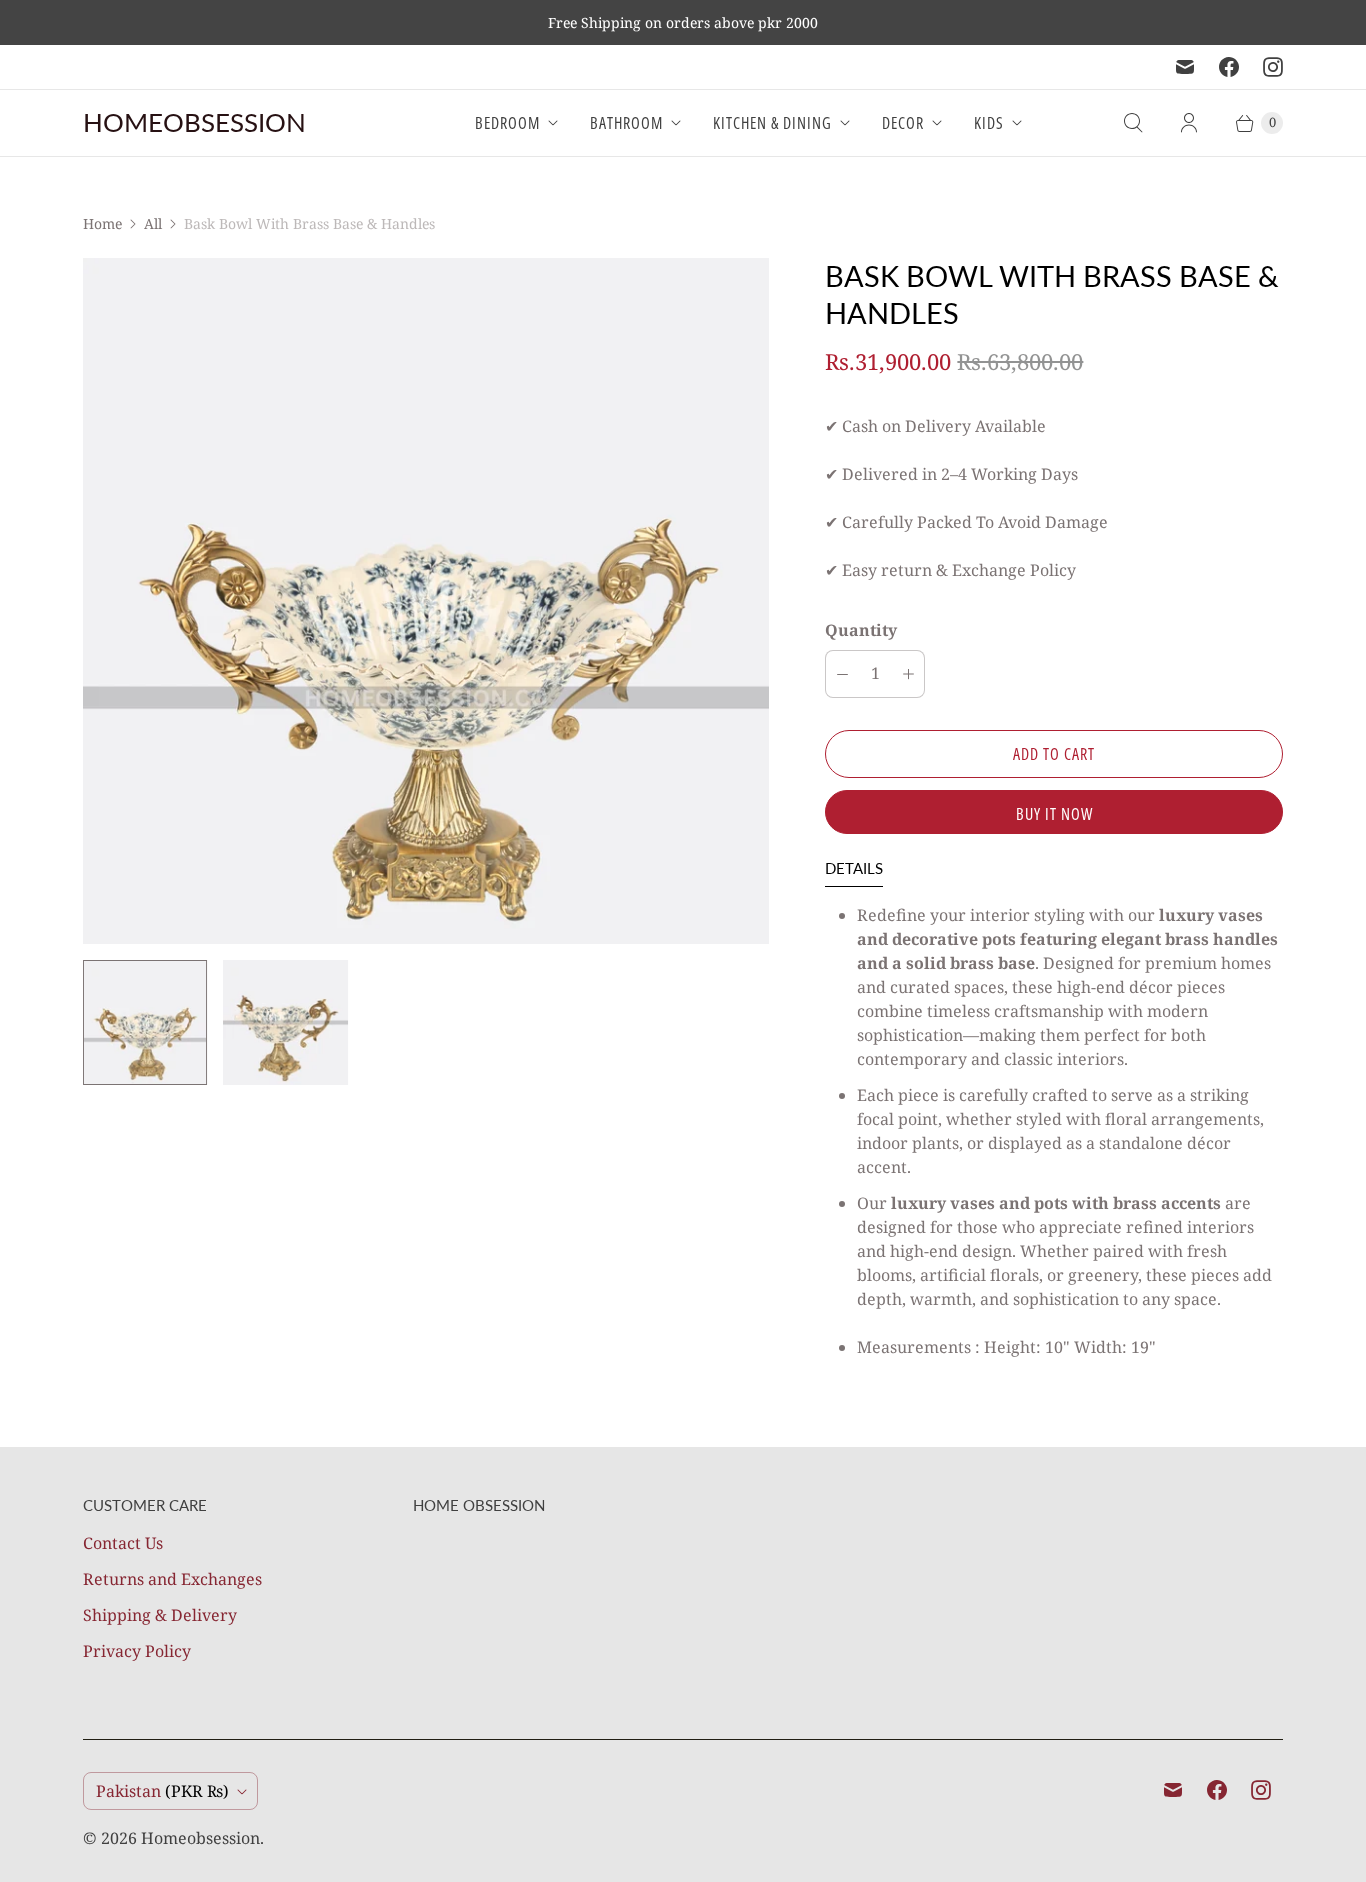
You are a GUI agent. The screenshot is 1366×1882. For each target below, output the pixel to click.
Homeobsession (200, 1838)
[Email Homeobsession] (1185, 67)
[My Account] (1189, 123)
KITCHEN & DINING (772, 123)
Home (102, 223)
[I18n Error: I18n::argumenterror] (145, 1022)
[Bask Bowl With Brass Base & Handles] (426, 601)
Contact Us (123, 1543)
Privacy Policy (137, 1651)
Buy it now (1054, 814)
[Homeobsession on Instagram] (1273, 67)
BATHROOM (626, 123)
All (153, 223)
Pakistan (162, 1791)
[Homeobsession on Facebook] (1229, 67)
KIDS (989, 123)
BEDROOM (507, 123)
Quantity (861, 630)
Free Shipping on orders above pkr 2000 (683, 22)
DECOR (903, 123)
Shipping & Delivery (160, 1615)
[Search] (1133, 123)
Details (854, 868)
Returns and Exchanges (172, 1579)
